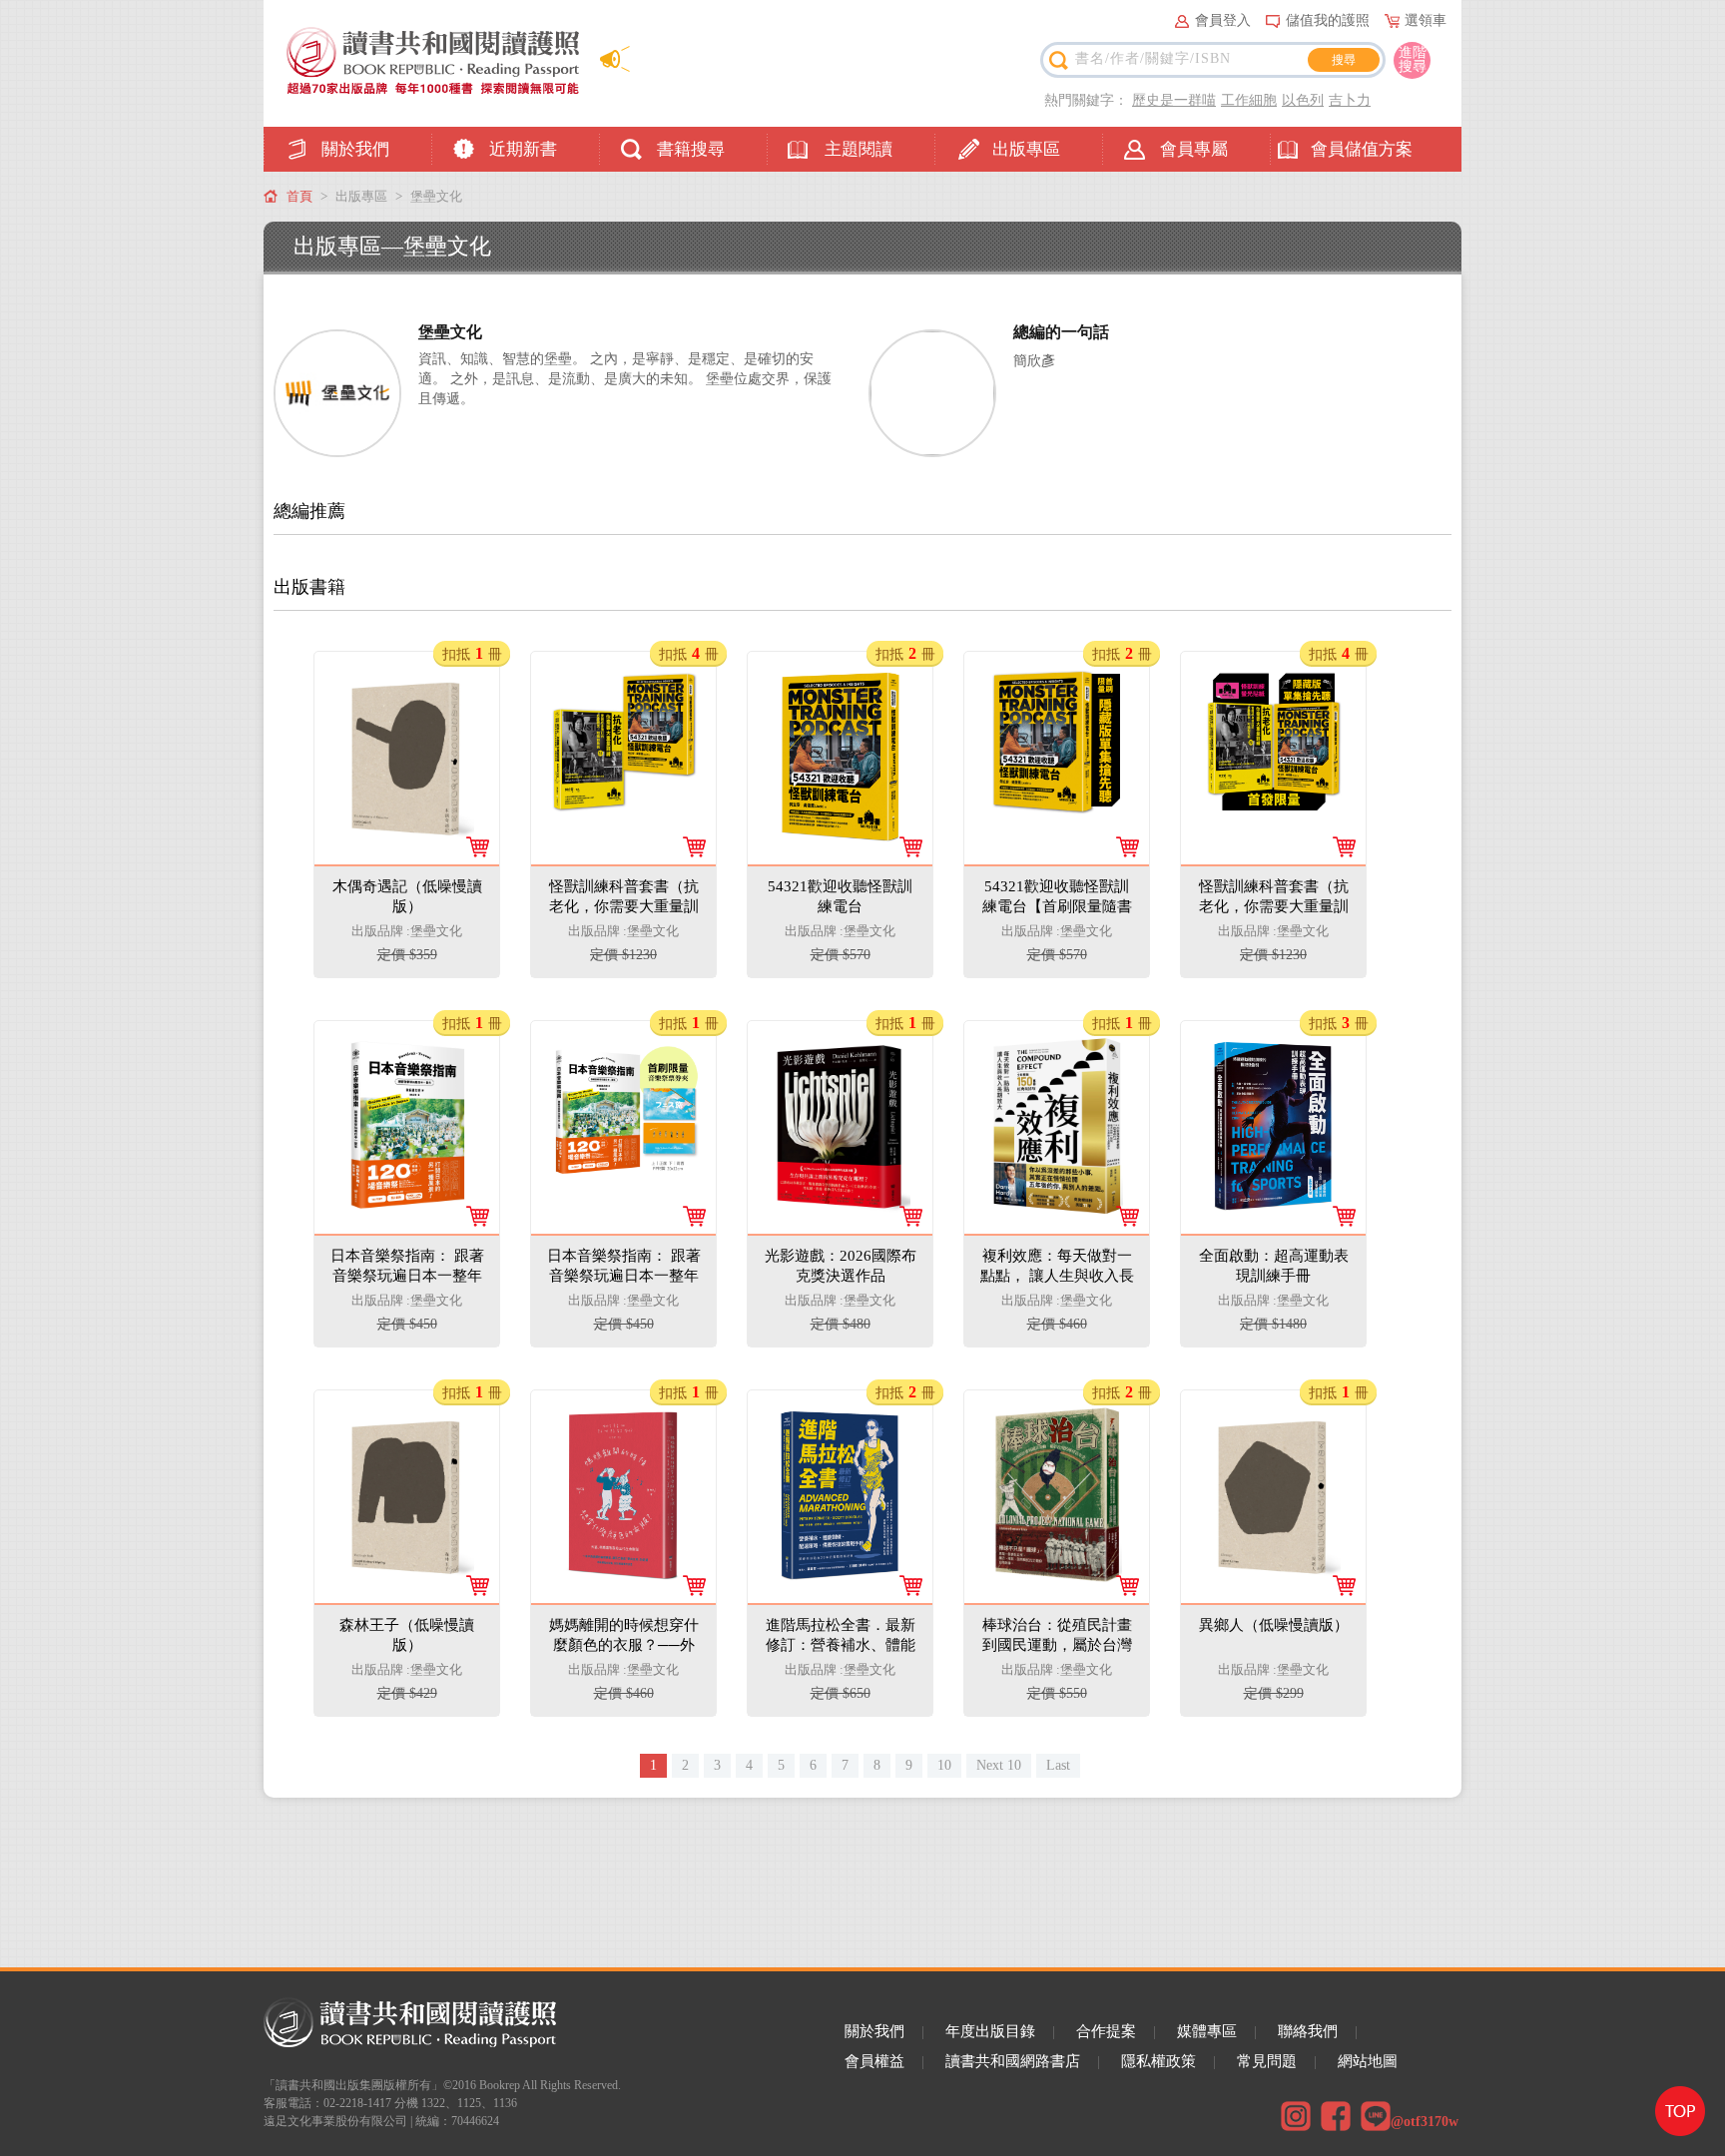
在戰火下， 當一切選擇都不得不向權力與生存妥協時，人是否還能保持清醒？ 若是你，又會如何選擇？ (840, 1226)
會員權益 (874, 2061)
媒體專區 (1207, 2031)
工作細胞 (1249, 100)
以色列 (1303, 100)
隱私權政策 (1158, 2061)
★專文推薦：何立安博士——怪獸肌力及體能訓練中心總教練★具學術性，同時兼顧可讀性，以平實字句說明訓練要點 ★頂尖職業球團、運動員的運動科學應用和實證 (1273, 1264)
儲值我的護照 (1328, 20)
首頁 (299, 196)
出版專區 (1026, 149)
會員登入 (1223, 20)
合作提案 (1106, 2031)
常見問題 (1267, 2061)
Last (1058, 1765)
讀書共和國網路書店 (1013, 2061)
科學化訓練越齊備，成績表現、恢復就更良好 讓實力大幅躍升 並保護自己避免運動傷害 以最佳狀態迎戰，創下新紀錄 (840, 1614)
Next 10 (999, 1765)
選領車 (1426, 20)
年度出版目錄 (990, 2031)
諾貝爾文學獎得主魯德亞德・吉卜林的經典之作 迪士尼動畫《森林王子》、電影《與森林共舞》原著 (406, 1596)
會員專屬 (1194, 149)
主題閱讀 (859, 149)
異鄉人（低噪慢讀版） (1275, 1423)
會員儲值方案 (1362, 149)
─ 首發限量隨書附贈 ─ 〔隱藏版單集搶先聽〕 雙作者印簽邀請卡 (1056, 855)
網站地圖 (1368, 2061)
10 (944, 1765)
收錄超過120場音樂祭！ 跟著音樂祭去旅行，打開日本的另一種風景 (406, 1206)
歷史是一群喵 (1174, 100)
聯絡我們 (1308, 2031)
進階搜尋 (1413, 59)
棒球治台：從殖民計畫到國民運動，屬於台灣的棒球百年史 (1058, 1443)
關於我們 (355, 149)
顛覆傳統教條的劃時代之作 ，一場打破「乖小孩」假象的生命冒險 (406, 837)
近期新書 (523, 149)
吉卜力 (1350, 100)
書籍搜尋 (691, 149)
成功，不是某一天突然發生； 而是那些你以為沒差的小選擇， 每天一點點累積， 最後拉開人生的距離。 (1056, 1226)
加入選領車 (420, 943)
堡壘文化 (436, 196)
